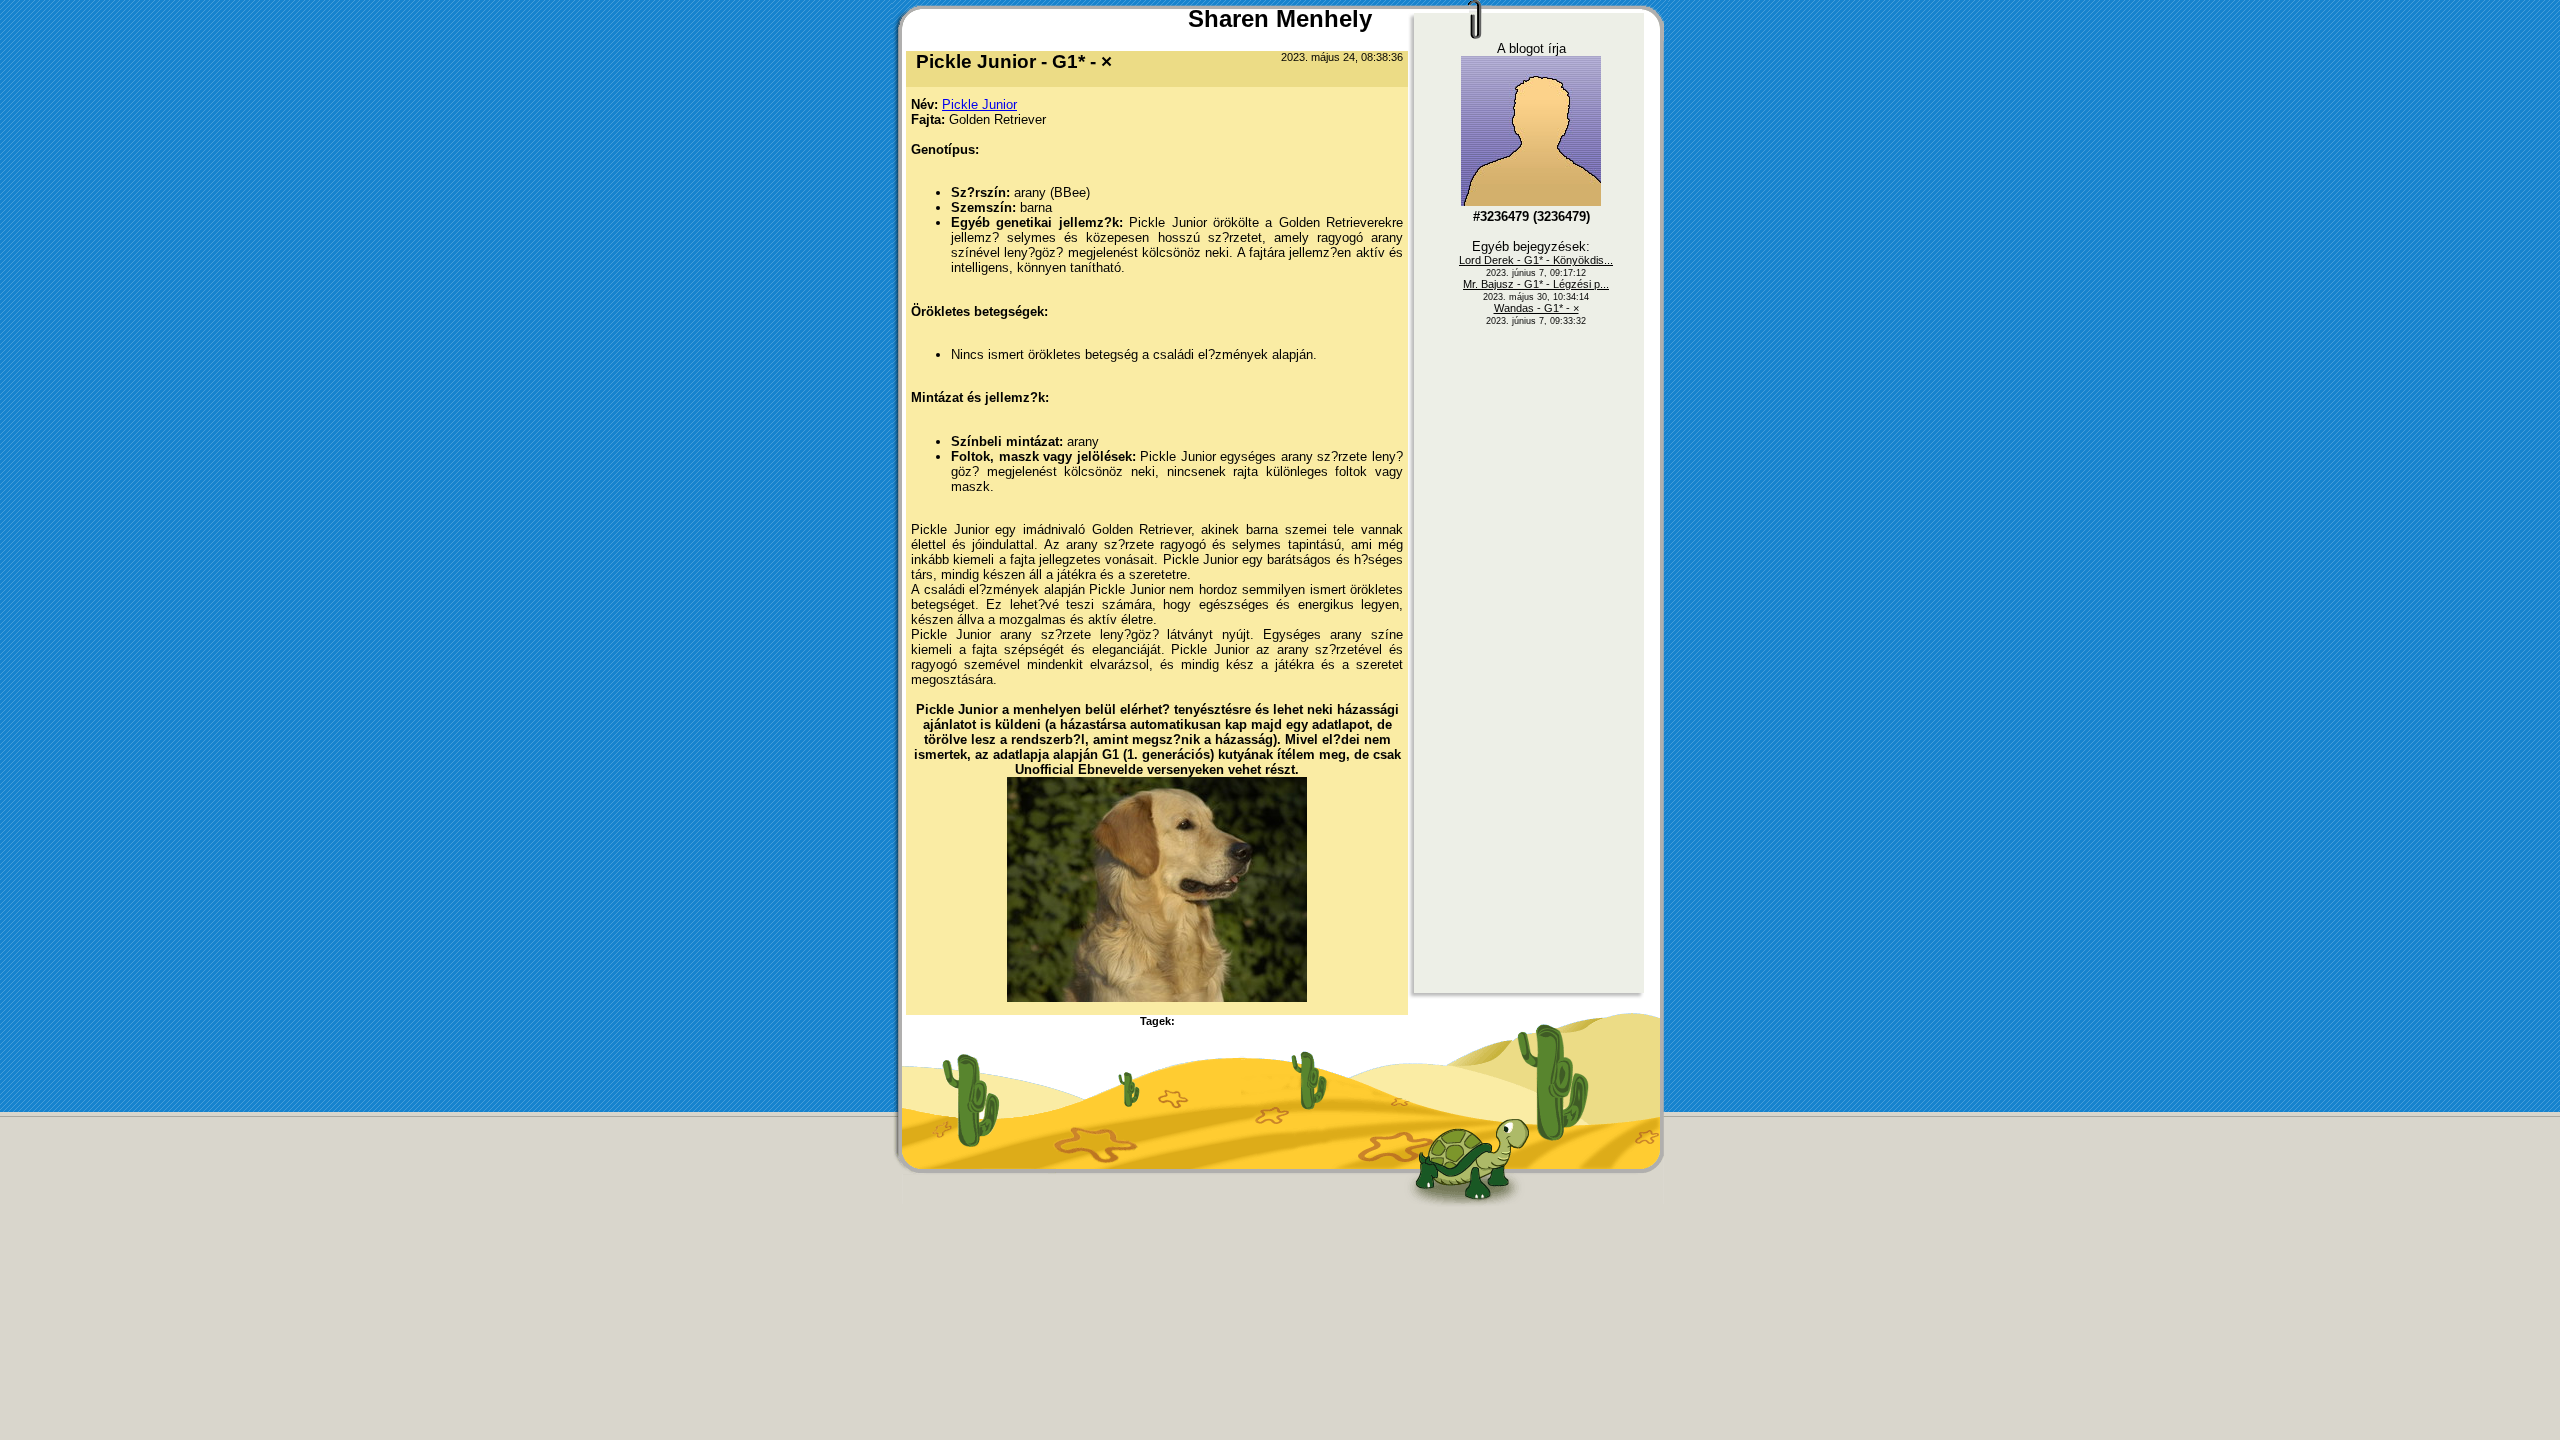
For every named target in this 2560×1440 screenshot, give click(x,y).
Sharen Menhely (1280, 18)
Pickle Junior (979, 104)
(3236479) (1531, 216)
